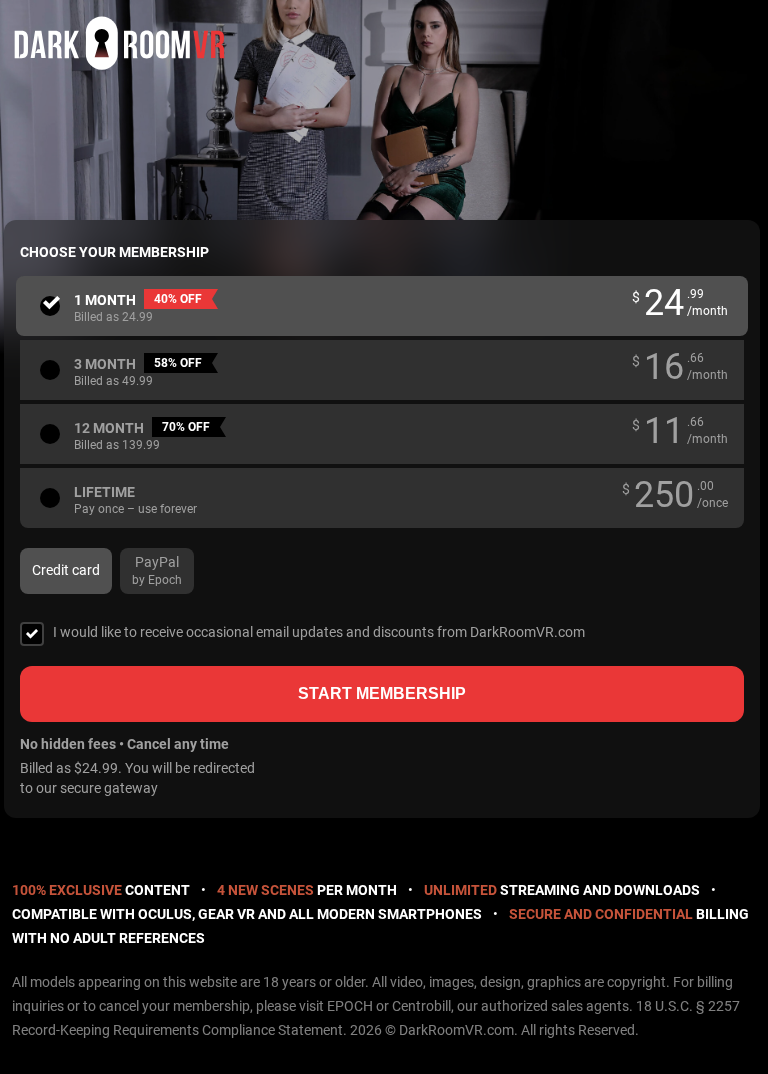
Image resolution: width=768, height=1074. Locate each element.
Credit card (66, 570)
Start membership (382, 693)
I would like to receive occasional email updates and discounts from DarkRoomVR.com (319, 632)
